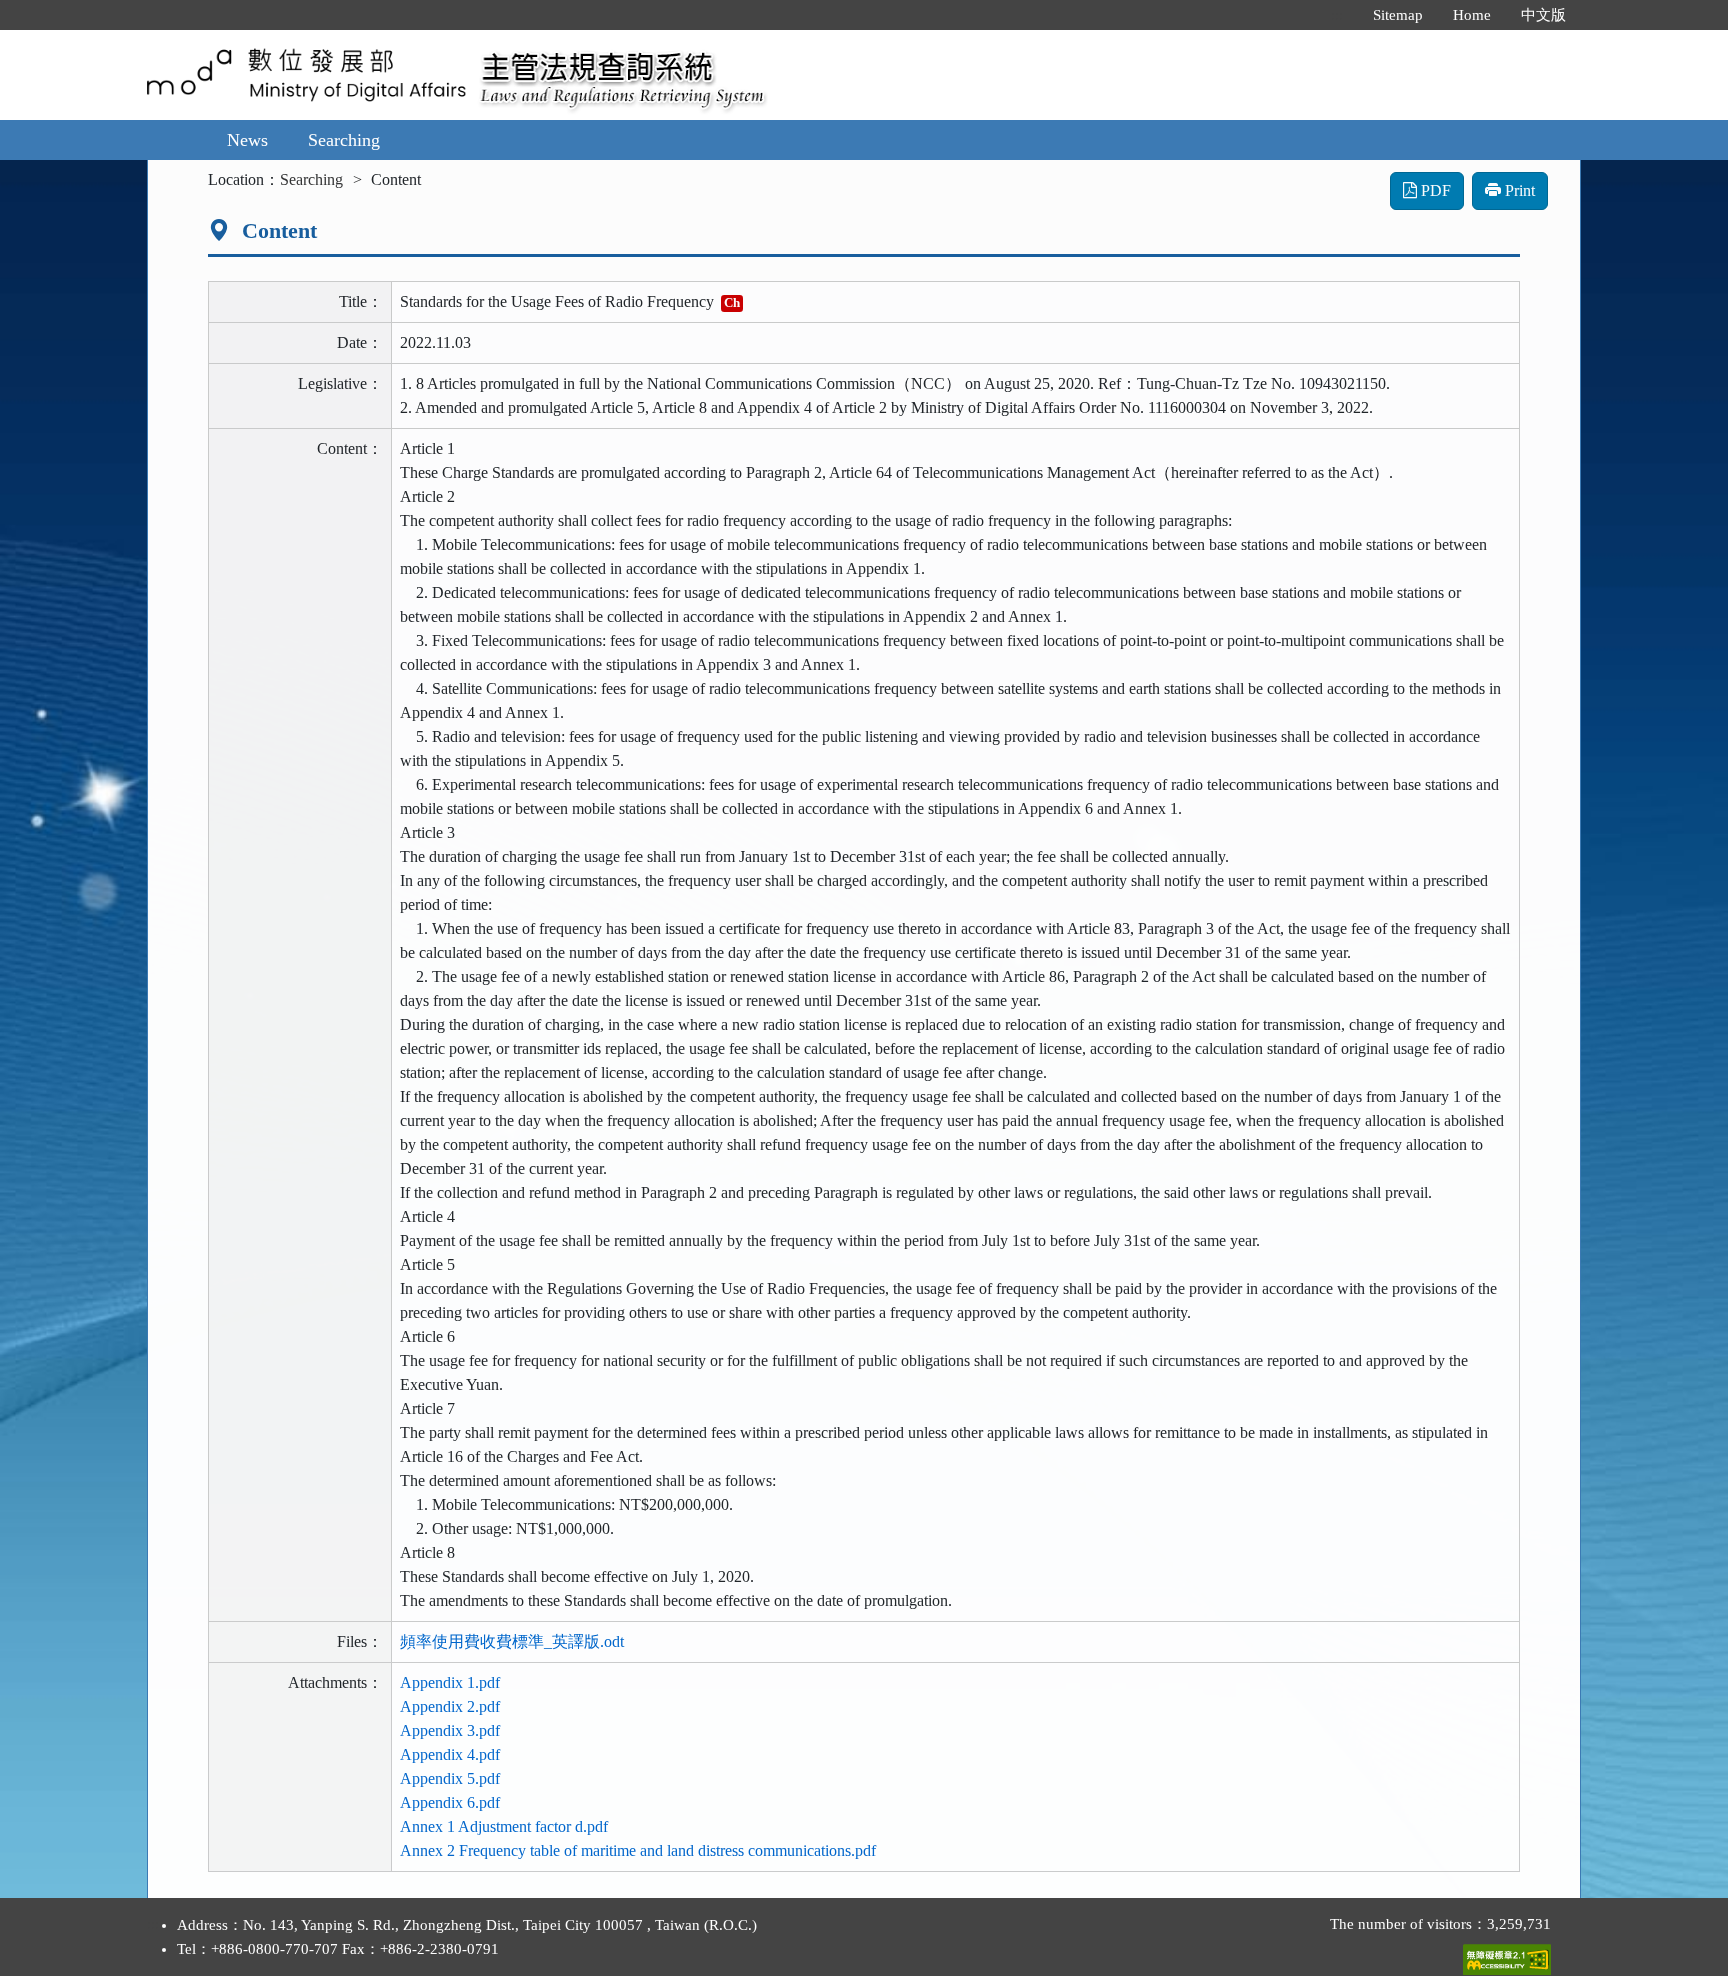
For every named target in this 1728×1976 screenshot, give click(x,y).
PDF (1434, 190)
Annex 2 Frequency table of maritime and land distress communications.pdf (638, 1850)
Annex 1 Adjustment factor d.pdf (504, 1826)
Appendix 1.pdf (450, 1682)
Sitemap (1398, 15)
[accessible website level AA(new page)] (1507, 1955)
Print (1518, 190)
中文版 (1543, 15)
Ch (732, 302)
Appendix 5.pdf (450, 1778)
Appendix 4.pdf (450, 1754)
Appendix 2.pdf (450, 1706)
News (247, 140)
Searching (344, 140)
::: (1337, 15)
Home (1472, 15)
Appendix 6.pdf (450, 1802)
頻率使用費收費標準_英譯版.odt (512, 1641)
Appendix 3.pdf (450, 1730)
